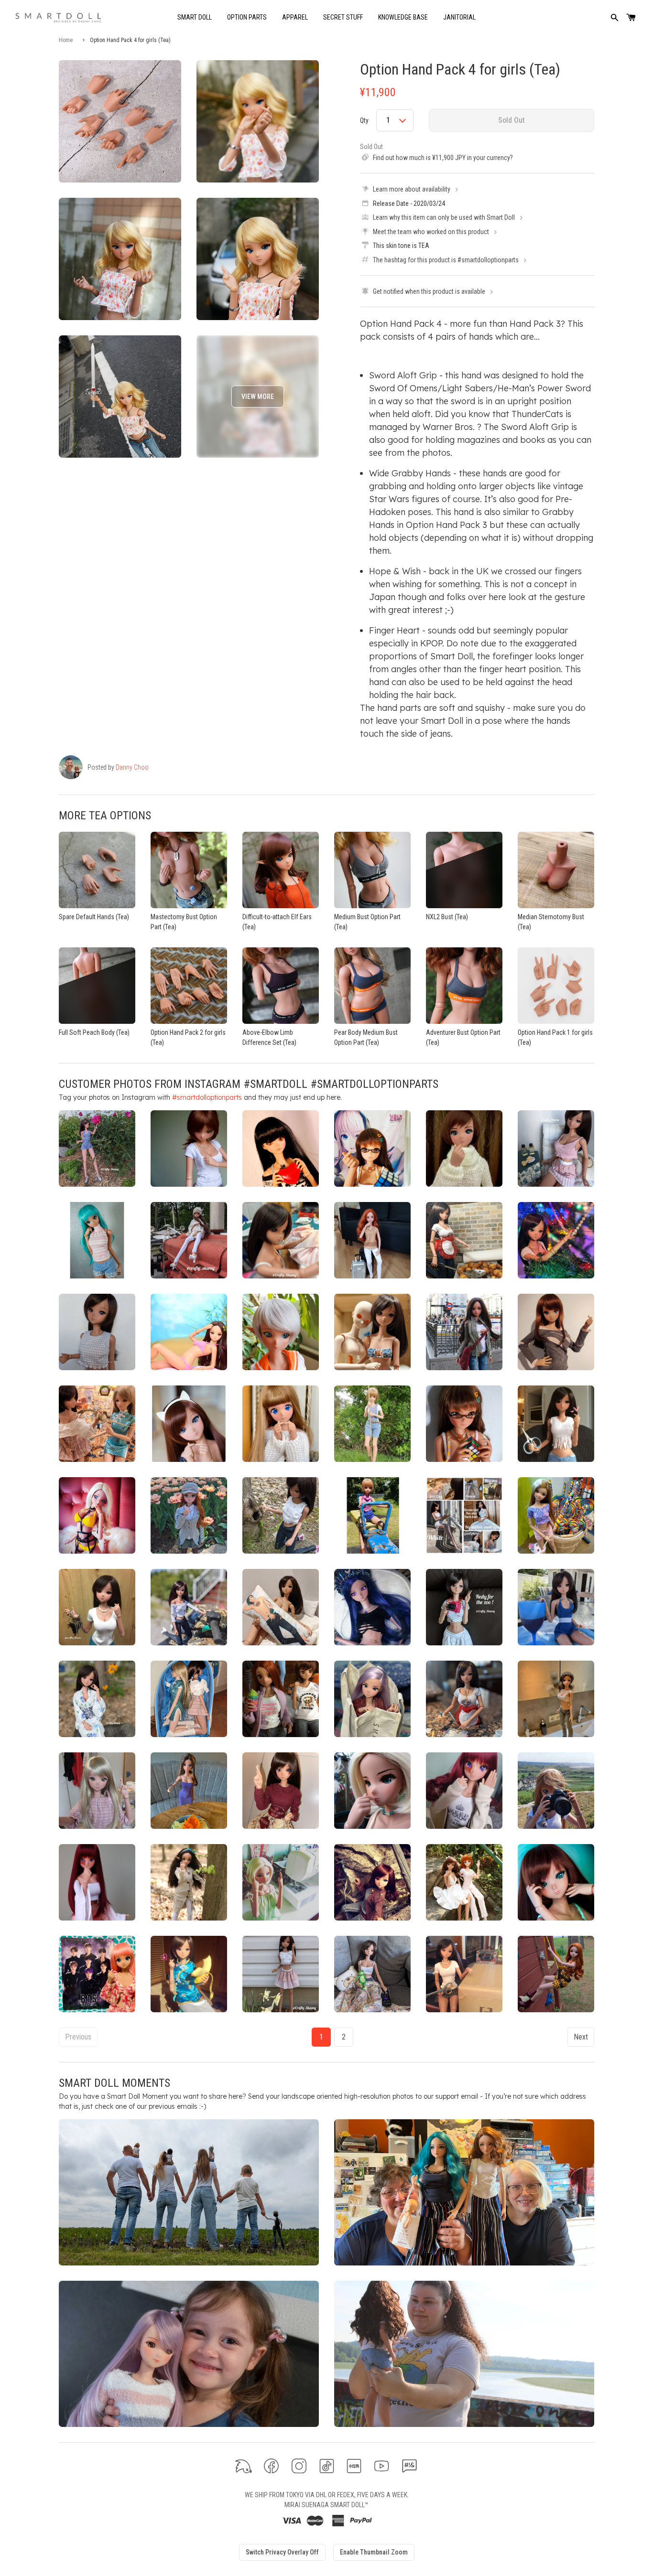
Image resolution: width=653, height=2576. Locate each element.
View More (258, 397)
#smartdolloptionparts (207, 1097)
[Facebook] (271, 2466)
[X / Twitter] (244, 2466)
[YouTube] (382, 2466)
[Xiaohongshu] (354, 2466)
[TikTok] (327, 2466)
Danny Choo (132, 767)
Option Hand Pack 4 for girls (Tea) (460, 69)
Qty (364, 120)
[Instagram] (299, 2466)
